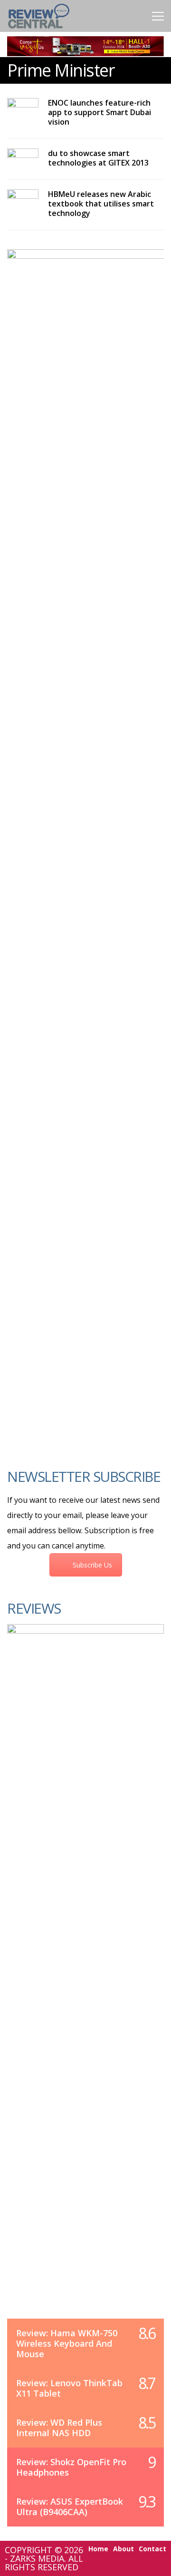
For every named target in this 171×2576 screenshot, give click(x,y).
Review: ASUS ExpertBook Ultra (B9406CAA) (70, 2507)
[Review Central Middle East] (39, 30)
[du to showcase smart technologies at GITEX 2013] (23, 159)
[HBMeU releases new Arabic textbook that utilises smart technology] (23, 199)
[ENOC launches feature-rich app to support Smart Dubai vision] (23, 109)
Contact (152, 2549)
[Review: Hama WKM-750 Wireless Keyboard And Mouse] (85, 1981)
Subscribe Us (92, 1565)
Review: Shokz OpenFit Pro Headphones (71, 2467)
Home (98, 2549)
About (123, 2549)
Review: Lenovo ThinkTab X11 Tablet (69, 2388)
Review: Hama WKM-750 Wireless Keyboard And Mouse (67, 2343)
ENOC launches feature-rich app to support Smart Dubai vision (100, 112)
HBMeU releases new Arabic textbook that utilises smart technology (101, 204)
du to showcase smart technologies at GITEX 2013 (98, 158)
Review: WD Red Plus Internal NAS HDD (59, 2428)
